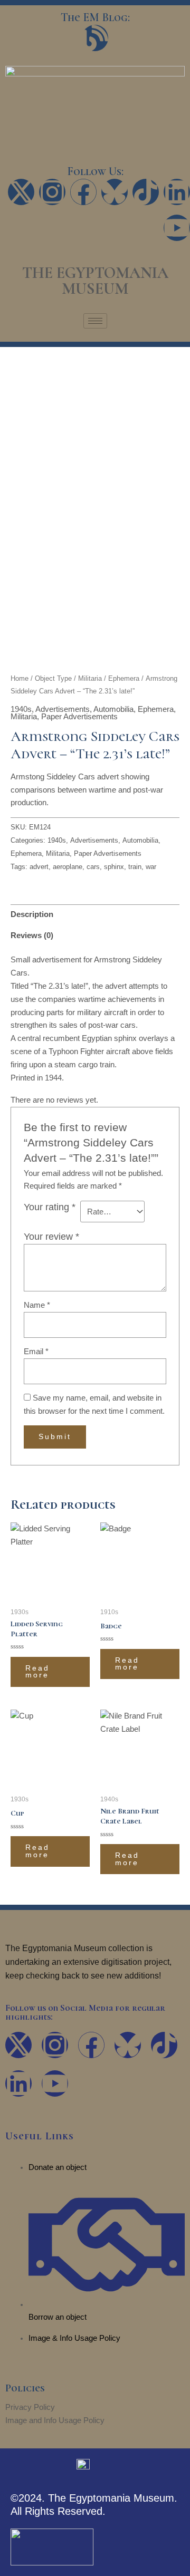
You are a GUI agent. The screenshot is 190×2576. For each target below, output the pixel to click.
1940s (21, 709)
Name (37, 1305)
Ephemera (124, 678)
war (151, 867)
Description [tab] (32, 914)
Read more (37, 1672)
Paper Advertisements (79, 717)
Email (36, 1352)
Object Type (53, 678)
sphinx (114, 867)
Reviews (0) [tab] (32, 935)
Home (20, 678)
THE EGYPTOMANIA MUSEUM (95, 281)
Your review (51, 1237)
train (135, 867)
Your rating (50, 1207)
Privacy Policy (30, 2407)
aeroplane (68, 867)
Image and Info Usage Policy (55, 2420)
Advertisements (63, 709)
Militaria (90, 678)
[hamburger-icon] (95, 321)
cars (93, 867)
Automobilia (113, 709)
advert (39, 867)
